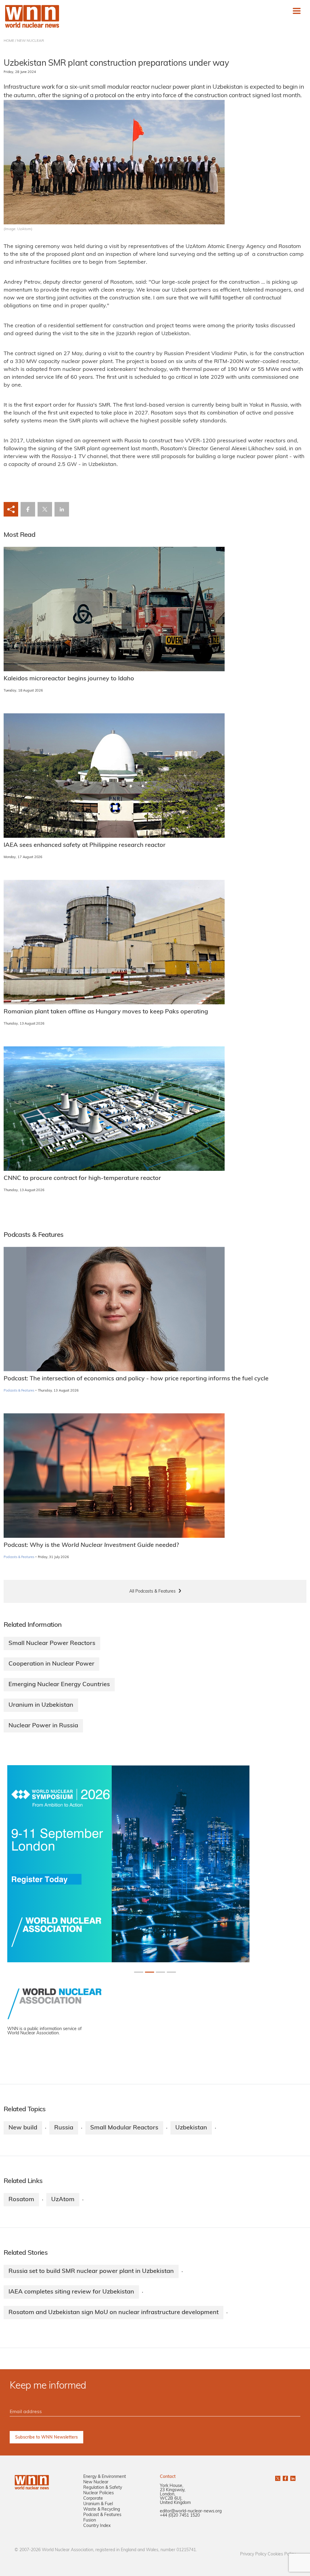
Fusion (90, 2520)
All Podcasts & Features (152, 1592)
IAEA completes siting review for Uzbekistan (71, 2292)
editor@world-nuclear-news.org (191, 2511)
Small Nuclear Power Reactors (52, 1643)
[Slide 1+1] (150, 1972)
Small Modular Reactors (124, 2128)
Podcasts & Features (19, 1391)
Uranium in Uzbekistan (41, 1705)
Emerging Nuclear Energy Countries (59, 1685)
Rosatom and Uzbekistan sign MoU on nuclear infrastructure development (114, 2313)
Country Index (97, 2526)
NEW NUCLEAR (30, 41)
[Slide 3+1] (171, 1972)
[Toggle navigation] (297, 11)
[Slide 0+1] (139, 1972)
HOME (9, 41)
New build (23, 2128)
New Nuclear (96, 2482)
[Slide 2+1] (160, 1972)
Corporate (93, 2499)
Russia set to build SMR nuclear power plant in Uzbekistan (91, 2271)
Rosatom (21, 2200)
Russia (64, 2128)
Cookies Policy (282, 2554)
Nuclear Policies (99, 2493)
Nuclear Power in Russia (43, 1726)
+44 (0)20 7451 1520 (180, 2516)
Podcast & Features (102, 2515)
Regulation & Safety (103, 2488)
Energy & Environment (105, 2477)
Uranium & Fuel (98, 2504)
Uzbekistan (191, 2128)
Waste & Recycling (102, 2510)
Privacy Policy (253, 2554)
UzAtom (63, 2200)
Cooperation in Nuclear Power (51, 1664)
